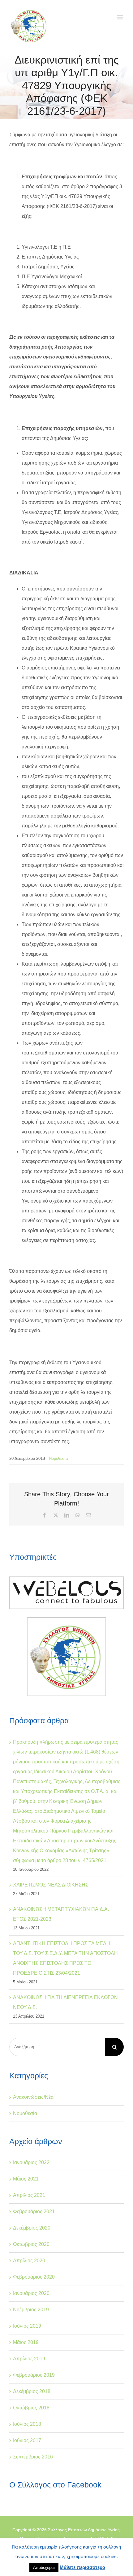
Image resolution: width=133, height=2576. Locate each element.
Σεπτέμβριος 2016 (33, 2457)
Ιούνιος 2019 (27, 2326)
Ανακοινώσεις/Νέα (33, 2097)
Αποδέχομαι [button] (44, 2568)
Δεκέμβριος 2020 (32, 2228)
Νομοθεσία (58, 1458)
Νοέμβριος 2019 (31, 2310)
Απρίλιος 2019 (29, 2359)
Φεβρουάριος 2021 (34, 2212)
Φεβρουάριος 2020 (34, 2277)
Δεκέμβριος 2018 (32, 2391)
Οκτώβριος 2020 (31, 2244)
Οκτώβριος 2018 (31, 2408)
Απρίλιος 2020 (29, 2261)
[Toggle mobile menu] (120, 17)
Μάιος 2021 (26, 2179)
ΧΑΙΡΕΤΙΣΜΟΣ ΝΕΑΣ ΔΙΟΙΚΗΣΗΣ (51, 1885)
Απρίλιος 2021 (29, 2195)
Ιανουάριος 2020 (31, 2293)
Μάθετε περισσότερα (82, 2567)
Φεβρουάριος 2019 (34, 2375)
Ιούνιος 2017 (27, 2440)
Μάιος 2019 (26, 2342)
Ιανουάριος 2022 (31, 2162)
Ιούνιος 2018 (27, 2424)
